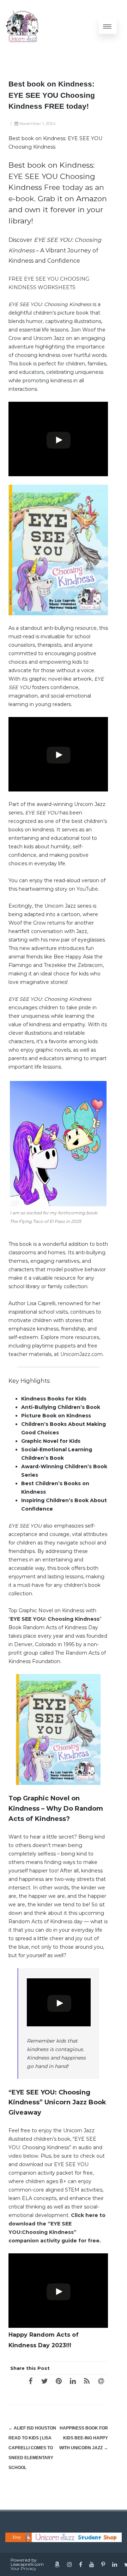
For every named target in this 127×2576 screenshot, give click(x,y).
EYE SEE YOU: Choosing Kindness (55, 1619)
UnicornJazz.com (81, 1354)
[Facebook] (30, 2381)
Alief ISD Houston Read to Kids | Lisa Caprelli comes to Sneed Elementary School (32, 2448)
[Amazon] (57, 2564)
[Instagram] (69, 2564)
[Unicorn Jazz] (22, 26)
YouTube (87, 889)
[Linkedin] (115, 2564)
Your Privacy (23, 2568)
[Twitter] (44, 2381)
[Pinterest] (59, 2381)
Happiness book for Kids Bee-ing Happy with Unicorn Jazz (84, 2438)
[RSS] (87, 2381)
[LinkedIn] (73, 2381)
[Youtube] (92, 2564)
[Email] (101, 2381)
